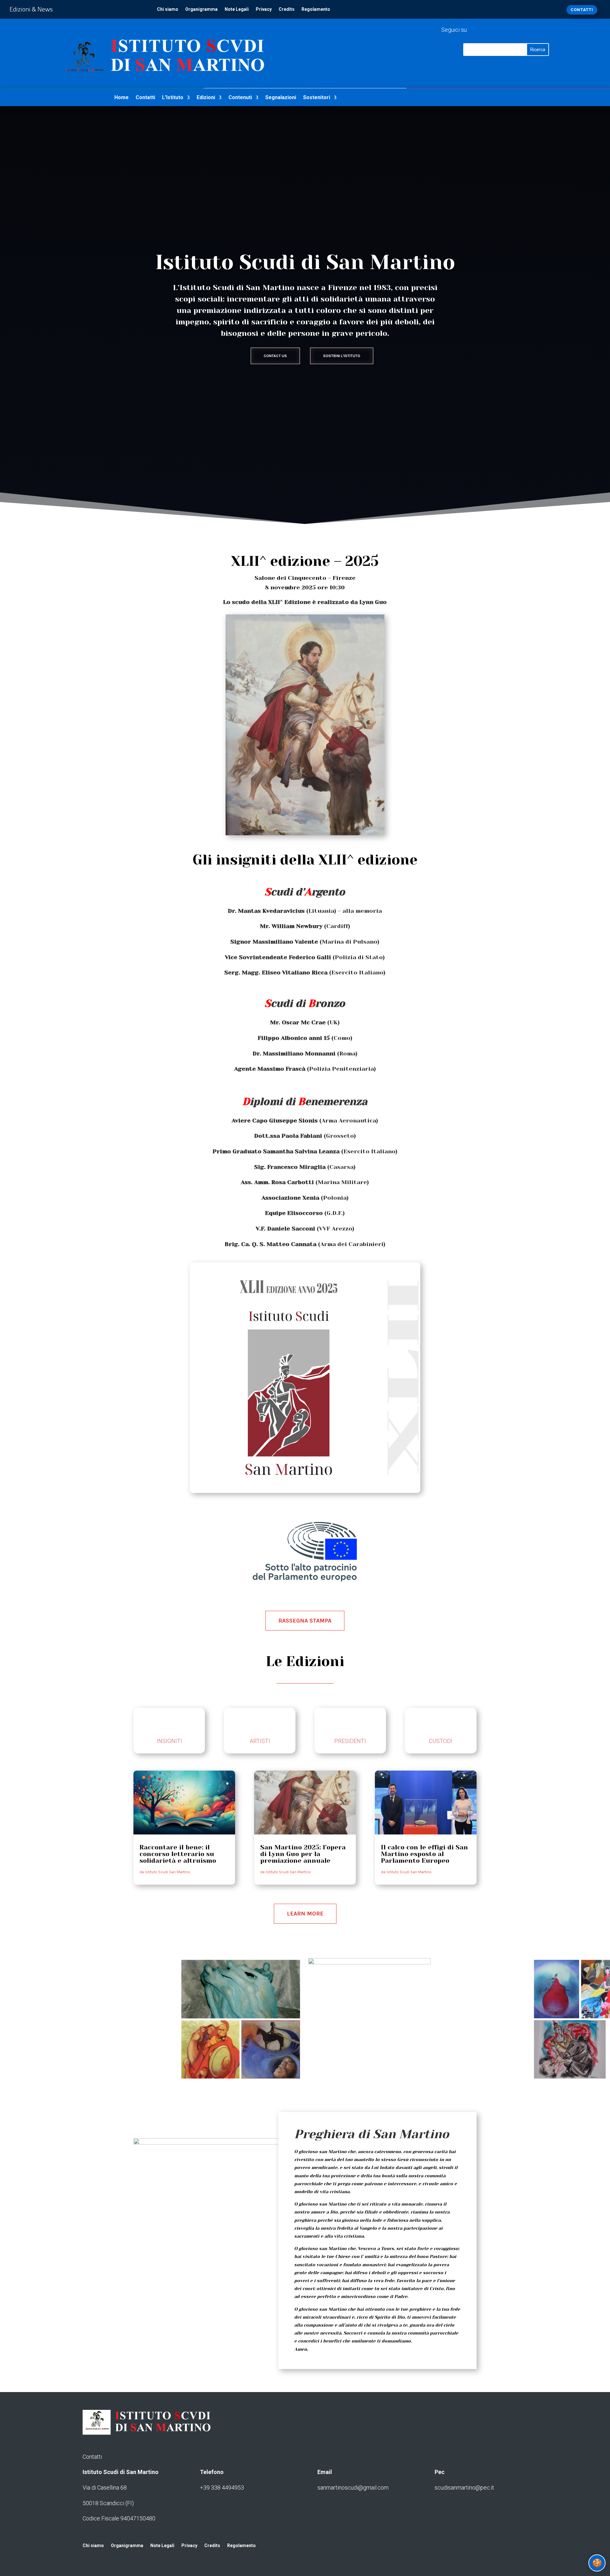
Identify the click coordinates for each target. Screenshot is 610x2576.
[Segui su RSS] (501, 29)
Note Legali (237, 9)
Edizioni (206, 98)
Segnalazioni (281, 98)
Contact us (275, 356)
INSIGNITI (169, 1741)
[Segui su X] (489, 29)
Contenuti (240, 98)
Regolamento (316, 9)
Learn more (305, 1914)
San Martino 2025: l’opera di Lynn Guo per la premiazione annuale (303, 1854)
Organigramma (201, 9)
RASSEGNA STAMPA (305, 1621)
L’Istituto (173, 98)
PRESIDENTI (350, 1741)
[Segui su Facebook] (476, 29)
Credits (287, 9)
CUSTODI (441, 1741)
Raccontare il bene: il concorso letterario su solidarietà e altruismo (178, 1854)
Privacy (264, 9)
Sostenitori (317, 98)
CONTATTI (582, 10)
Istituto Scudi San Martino (167, 1872)
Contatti (145, 98)
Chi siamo (168, 9)
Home (122, 98)
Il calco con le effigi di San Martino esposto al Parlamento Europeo (424, 1854)
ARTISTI (260, 1741)
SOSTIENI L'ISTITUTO (342, 356)
